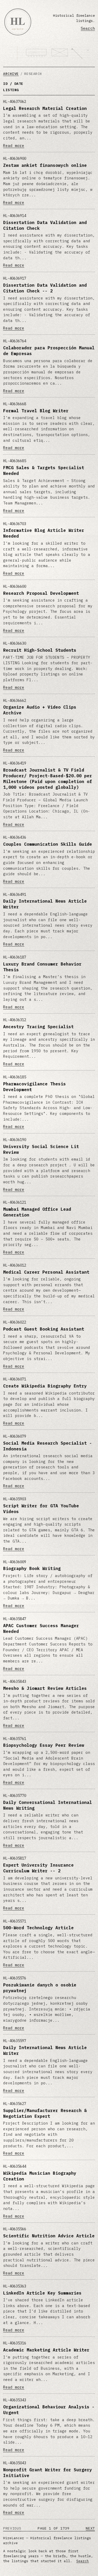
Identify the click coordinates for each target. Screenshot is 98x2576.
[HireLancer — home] (18, 22)
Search (88, 28)
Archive (11, 74)
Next (90, 2528)
